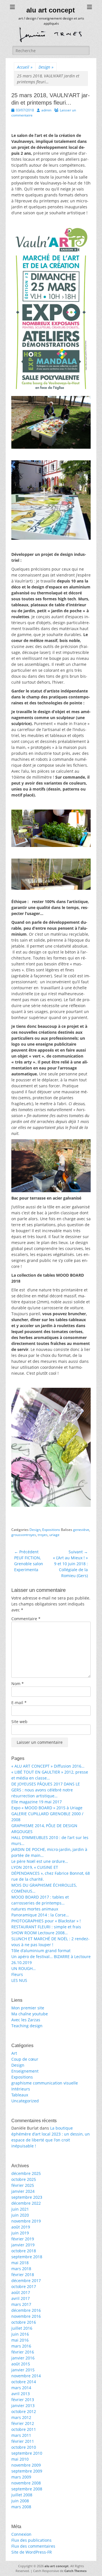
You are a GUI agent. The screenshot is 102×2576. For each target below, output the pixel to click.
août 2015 (21, 2364)
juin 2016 (20, 2334)
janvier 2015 (23, 2370)
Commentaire (26, 1619)
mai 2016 (20, 2340)
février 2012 (23, 2423)
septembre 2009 (27, 2471)
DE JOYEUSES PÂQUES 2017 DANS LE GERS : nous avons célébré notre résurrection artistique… (46, 1790)
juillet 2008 (22, 2495)
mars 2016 (21, 2346)
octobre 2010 (24, 2447)
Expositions (51, 1530)
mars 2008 (21, 2507)
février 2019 (23, 2239)
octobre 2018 (24, 2251)
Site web (19, 1722)
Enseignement (25, 2071)
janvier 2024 (23, 2191)
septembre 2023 (27, 2197)
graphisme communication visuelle (45, 2083)
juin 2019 (20, 2233)
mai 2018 (20, 2263)
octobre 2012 (24, 2411)
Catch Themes (75, 2571)
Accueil (25, 67)
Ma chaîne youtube (30, 2014)
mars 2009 (21, 2477)
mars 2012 (21, 2417)
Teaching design (27, 2026)
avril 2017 (21, 2298)
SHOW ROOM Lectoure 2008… (40, 1933)
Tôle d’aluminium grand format (41, 1951)
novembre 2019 (26, 2221)
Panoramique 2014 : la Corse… (40, 1915)
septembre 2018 (27, 2257)
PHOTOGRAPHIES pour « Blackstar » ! (46, 1921)
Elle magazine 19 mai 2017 (37, 1802)
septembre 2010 (27, 2453)
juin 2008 (20, 2501)
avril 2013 (21, 2394)
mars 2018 (21, 2269)
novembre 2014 (26, 2376)
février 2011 (23, 2441)
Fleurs (17, 1974)
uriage (54, 1535)
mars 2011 (21, 2435)
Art (14, 2053)
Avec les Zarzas (26, 2020)
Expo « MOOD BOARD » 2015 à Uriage (47, 1808)
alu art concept (51, 10)
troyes (43, 1535)
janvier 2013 (23, 2406)
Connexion (21, 2534)
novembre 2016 (26, 2316)
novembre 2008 (26, 2483)
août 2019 (21, 2227)
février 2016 (23, 2352)
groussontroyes (24, 1535)
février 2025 (23, 2185)
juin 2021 (20, 2209)
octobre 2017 (24, 2286)
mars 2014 (21, 2388)
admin (46, 110)
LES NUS (19, 1980)
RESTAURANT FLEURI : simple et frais (46, 1927)
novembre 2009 (26, 2465)
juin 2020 (20, 2215)
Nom (18, 1684)
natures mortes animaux (35, 1909)
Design (46, 67)
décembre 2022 (26, 2203)
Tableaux (20, 2095)
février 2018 (23, 2275)
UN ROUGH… (24, 1968)
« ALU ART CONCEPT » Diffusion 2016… (48, 1766)
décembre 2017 (26, 2281)
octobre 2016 (24, 2322)
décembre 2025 (26, 2173)
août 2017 (21, 2292)
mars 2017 (21, 2304)
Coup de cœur (25, 2059)
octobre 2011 (24, 2429)
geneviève (81, 1530)
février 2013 (23, 2400)
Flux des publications (31, 2540)
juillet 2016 (22, 2328)
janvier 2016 (23, 2358)
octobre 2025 (24, 2179)
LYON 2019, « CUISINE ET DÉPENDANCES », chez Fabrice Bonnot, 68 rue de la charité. (51, 1873)
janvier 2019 (23, 2245)
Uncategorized (25, 2101)
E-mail (19, 1703)
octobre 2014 (24, 2382)
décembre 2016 (26, 2310)
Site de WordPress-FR (32, 2552)
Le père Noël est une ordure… (40, 1861)
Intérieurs (21, 2089)
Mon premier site (28, 2008)
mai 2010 (20, 2459)
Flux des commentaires (33, 2546)
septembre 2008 (27, 2489)
